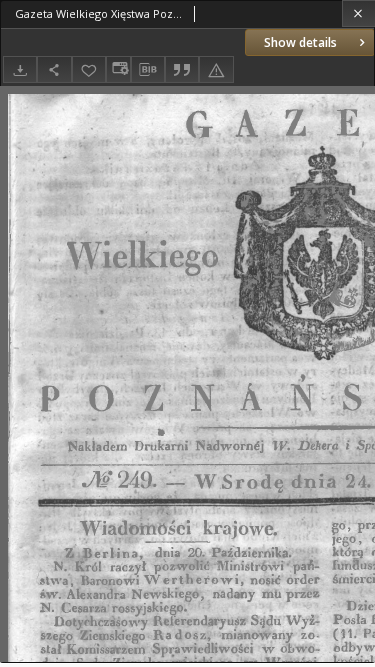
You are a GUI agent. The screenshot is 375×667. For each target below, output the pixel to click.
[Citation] (182, 69)
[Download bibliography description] (148, 70)
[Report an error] (216, 69)
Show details (300, 42)
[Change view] (118, 69)
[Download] (20, 69)
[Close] (358, 13)
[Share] (54, 69)
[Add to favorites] (89, 69)
